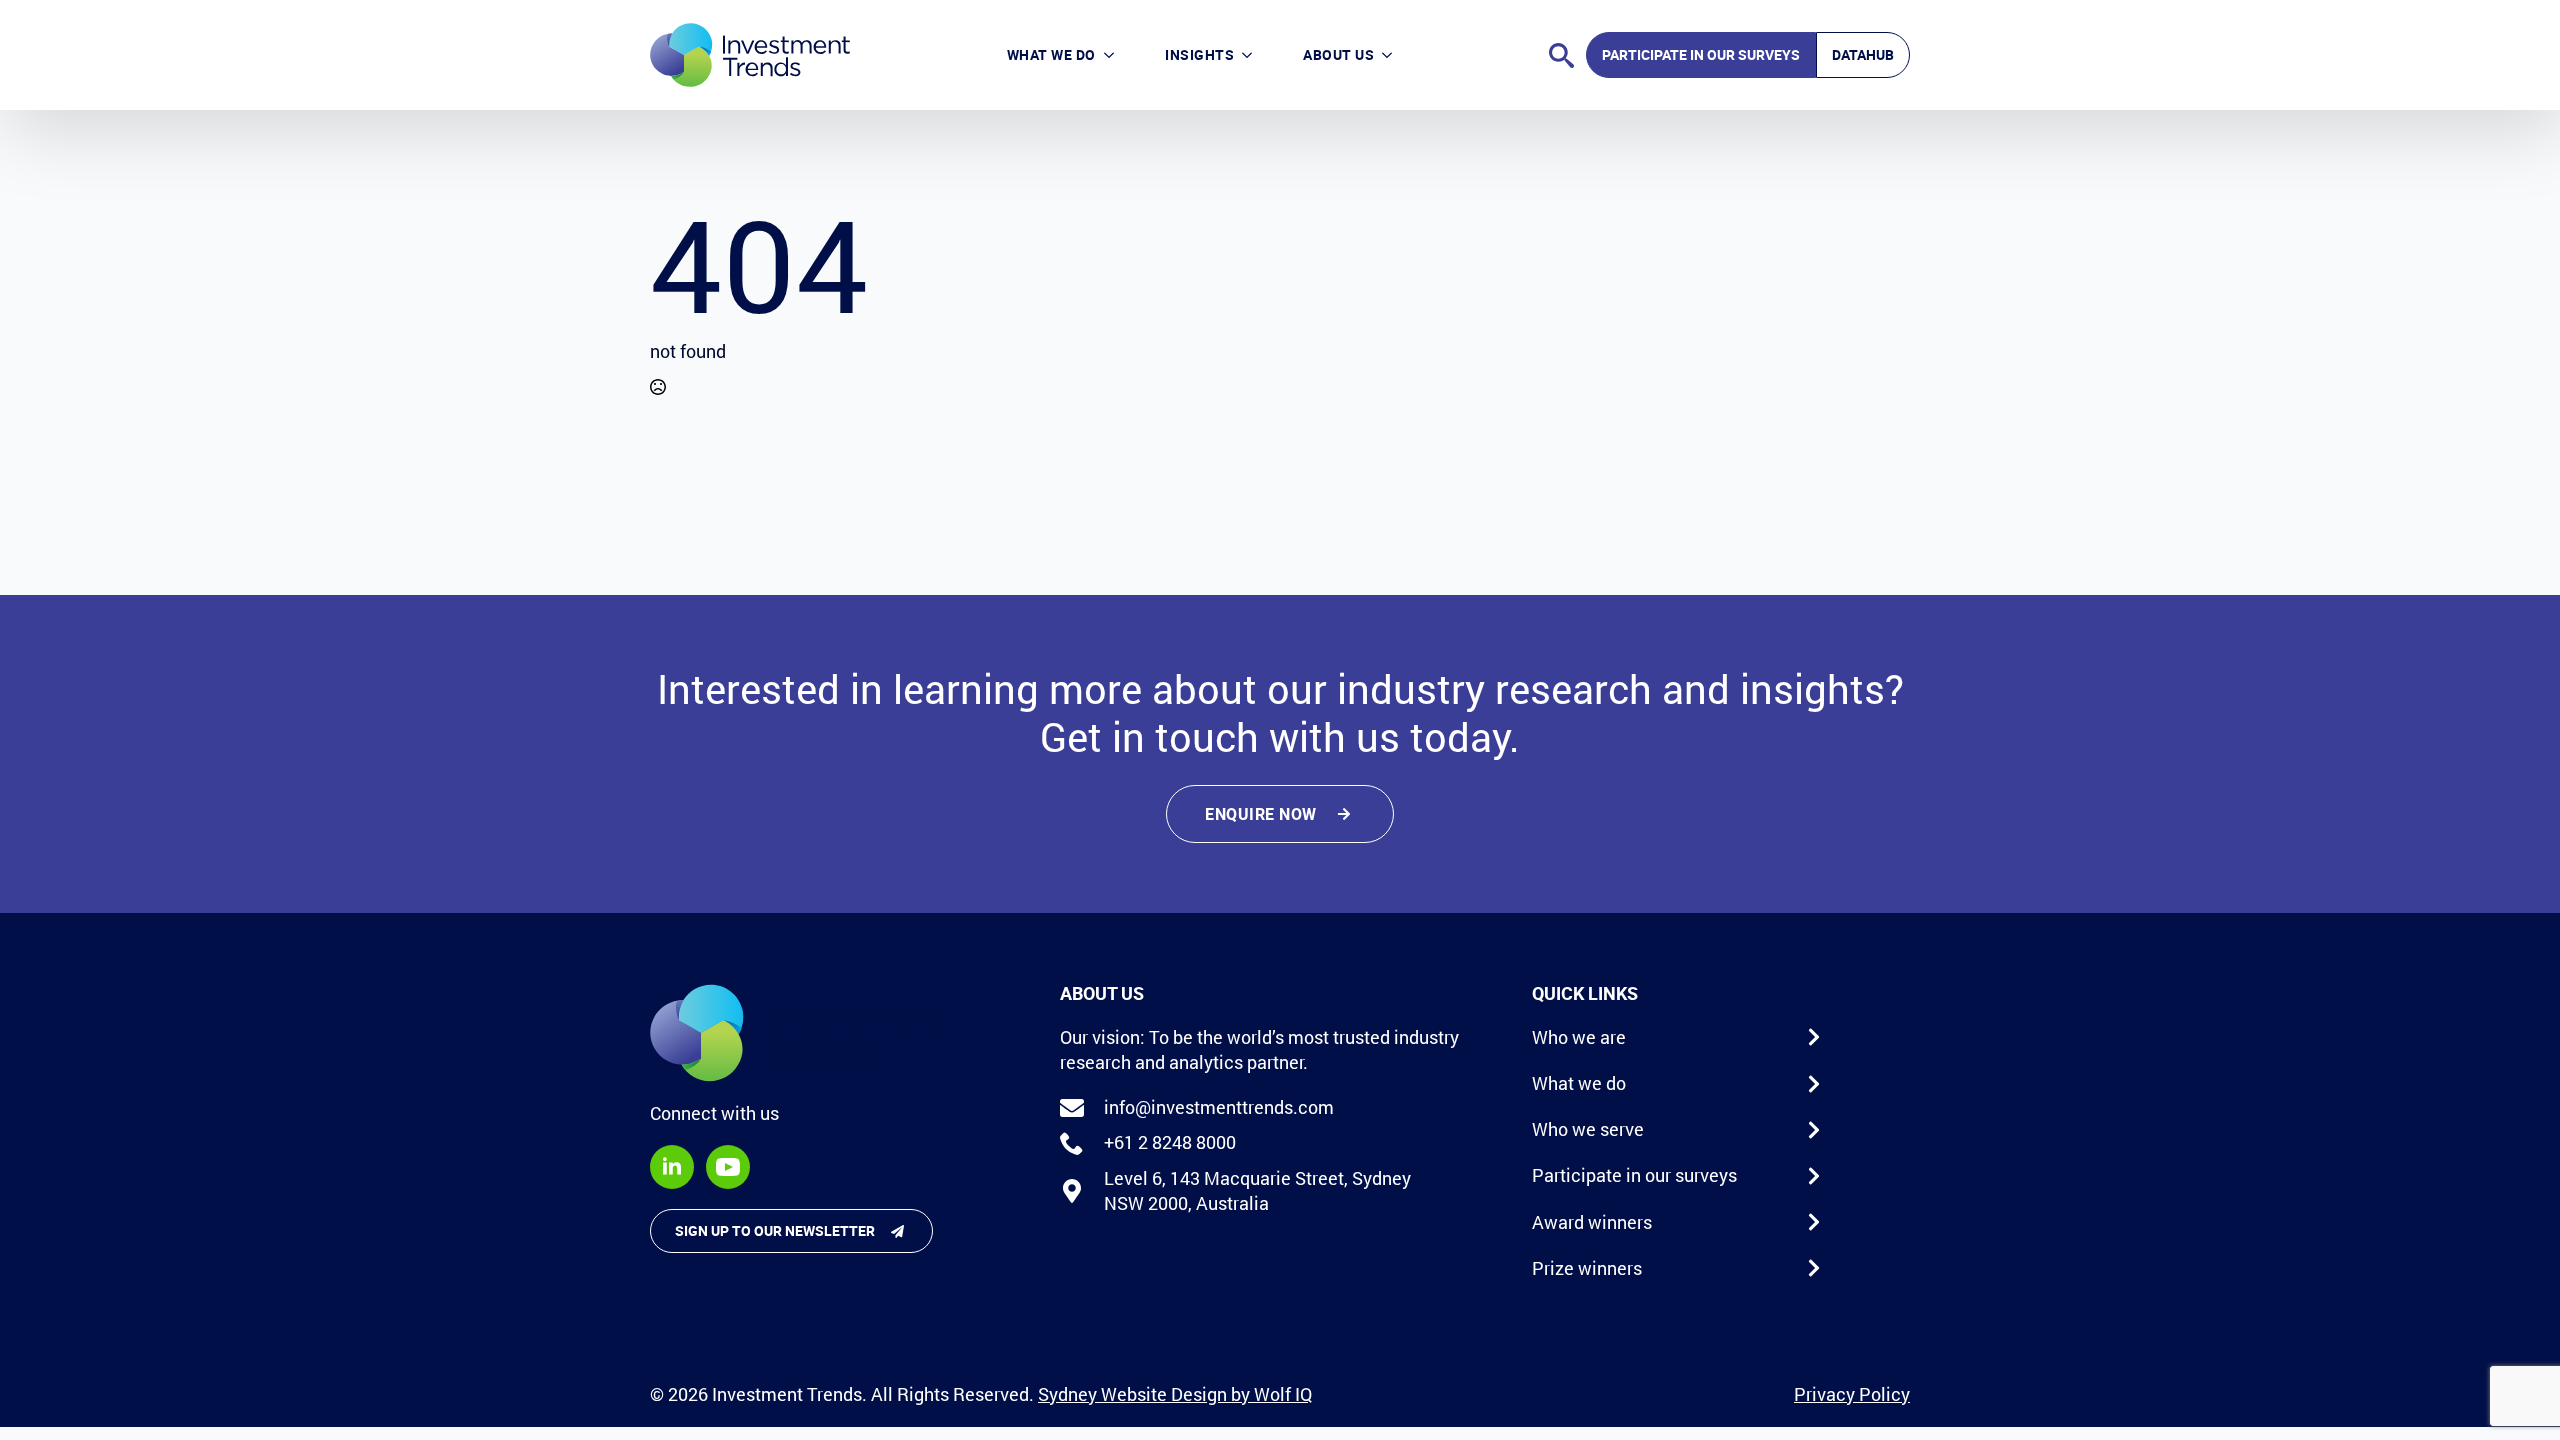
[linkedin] (672, 1167)
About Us (1338, 54)
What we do (1051, 54)
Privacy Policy (1852, 1394)
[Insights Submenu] (1256, 54)
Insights (1199, 54)
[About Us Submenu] (1396, 54)
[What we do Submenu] (1118, 54)
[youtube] (728, 1167)
